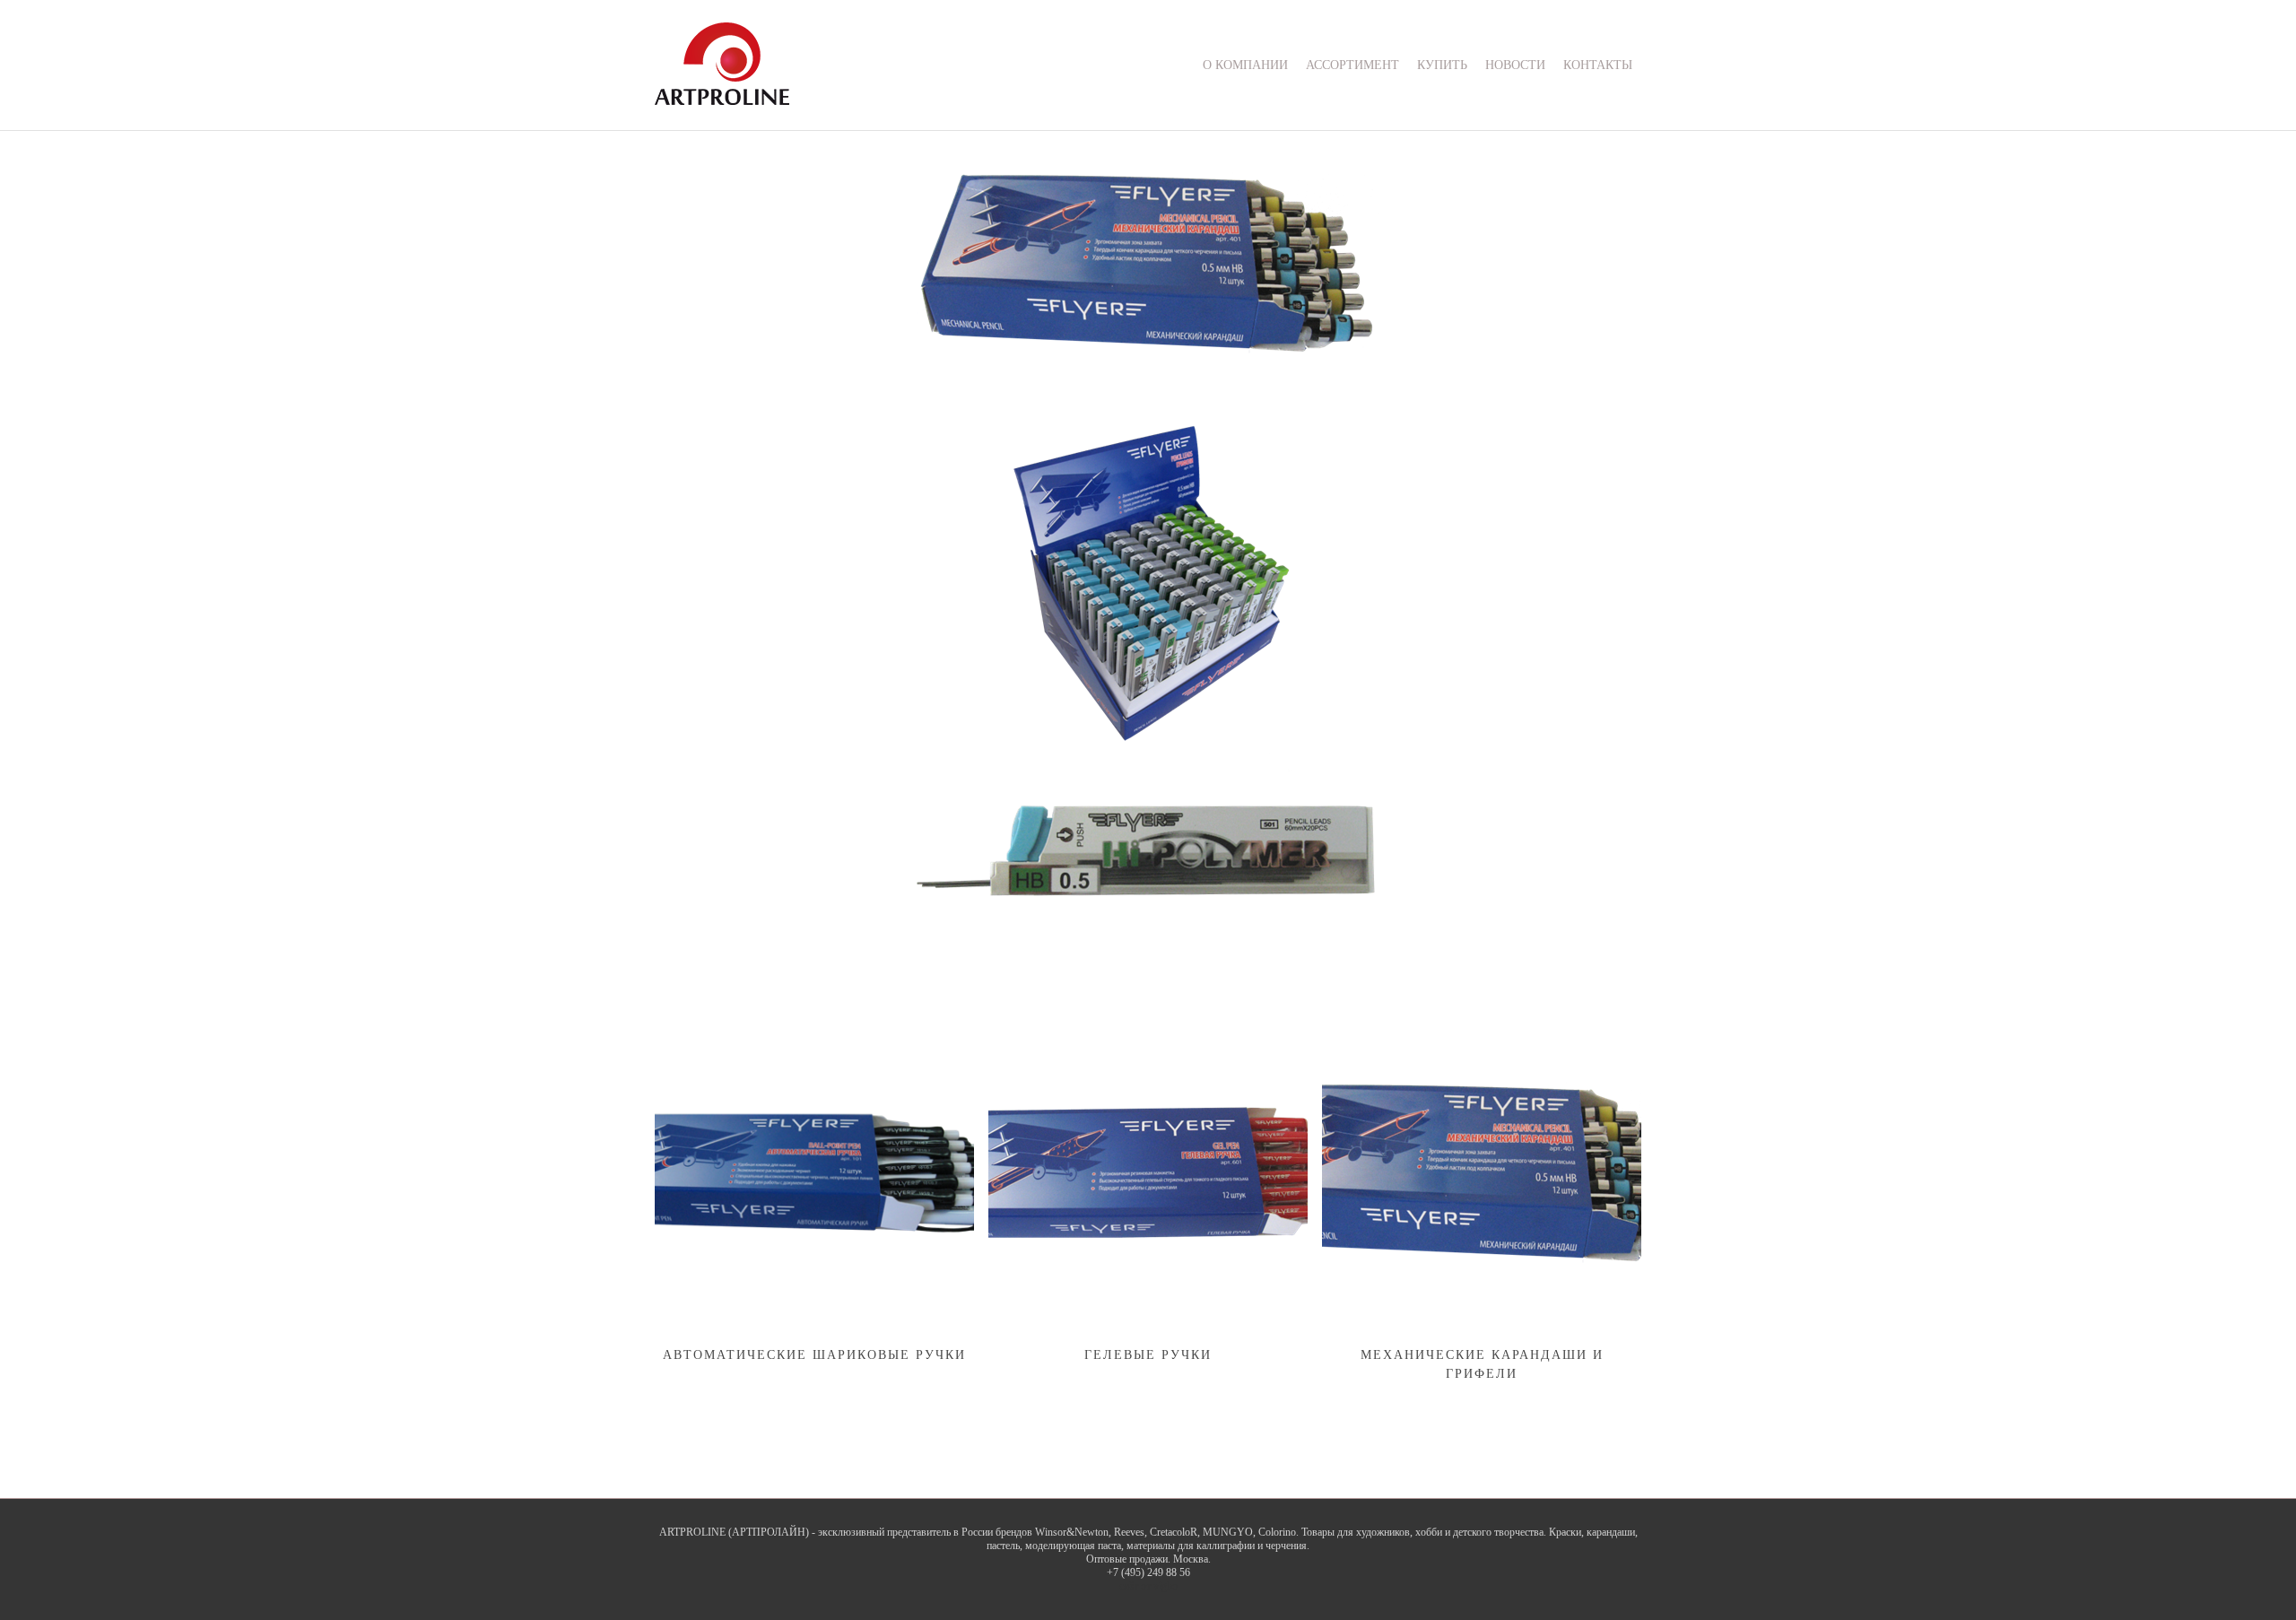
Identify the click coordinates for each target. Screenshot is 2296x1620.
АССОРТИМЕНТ (1352, 65)
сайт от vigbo (1148, 1586)
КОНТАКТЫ (1598, 65)
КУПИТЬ (1442, 65)
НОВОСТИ (1515, 65)
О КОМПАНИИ (1245, 65)
